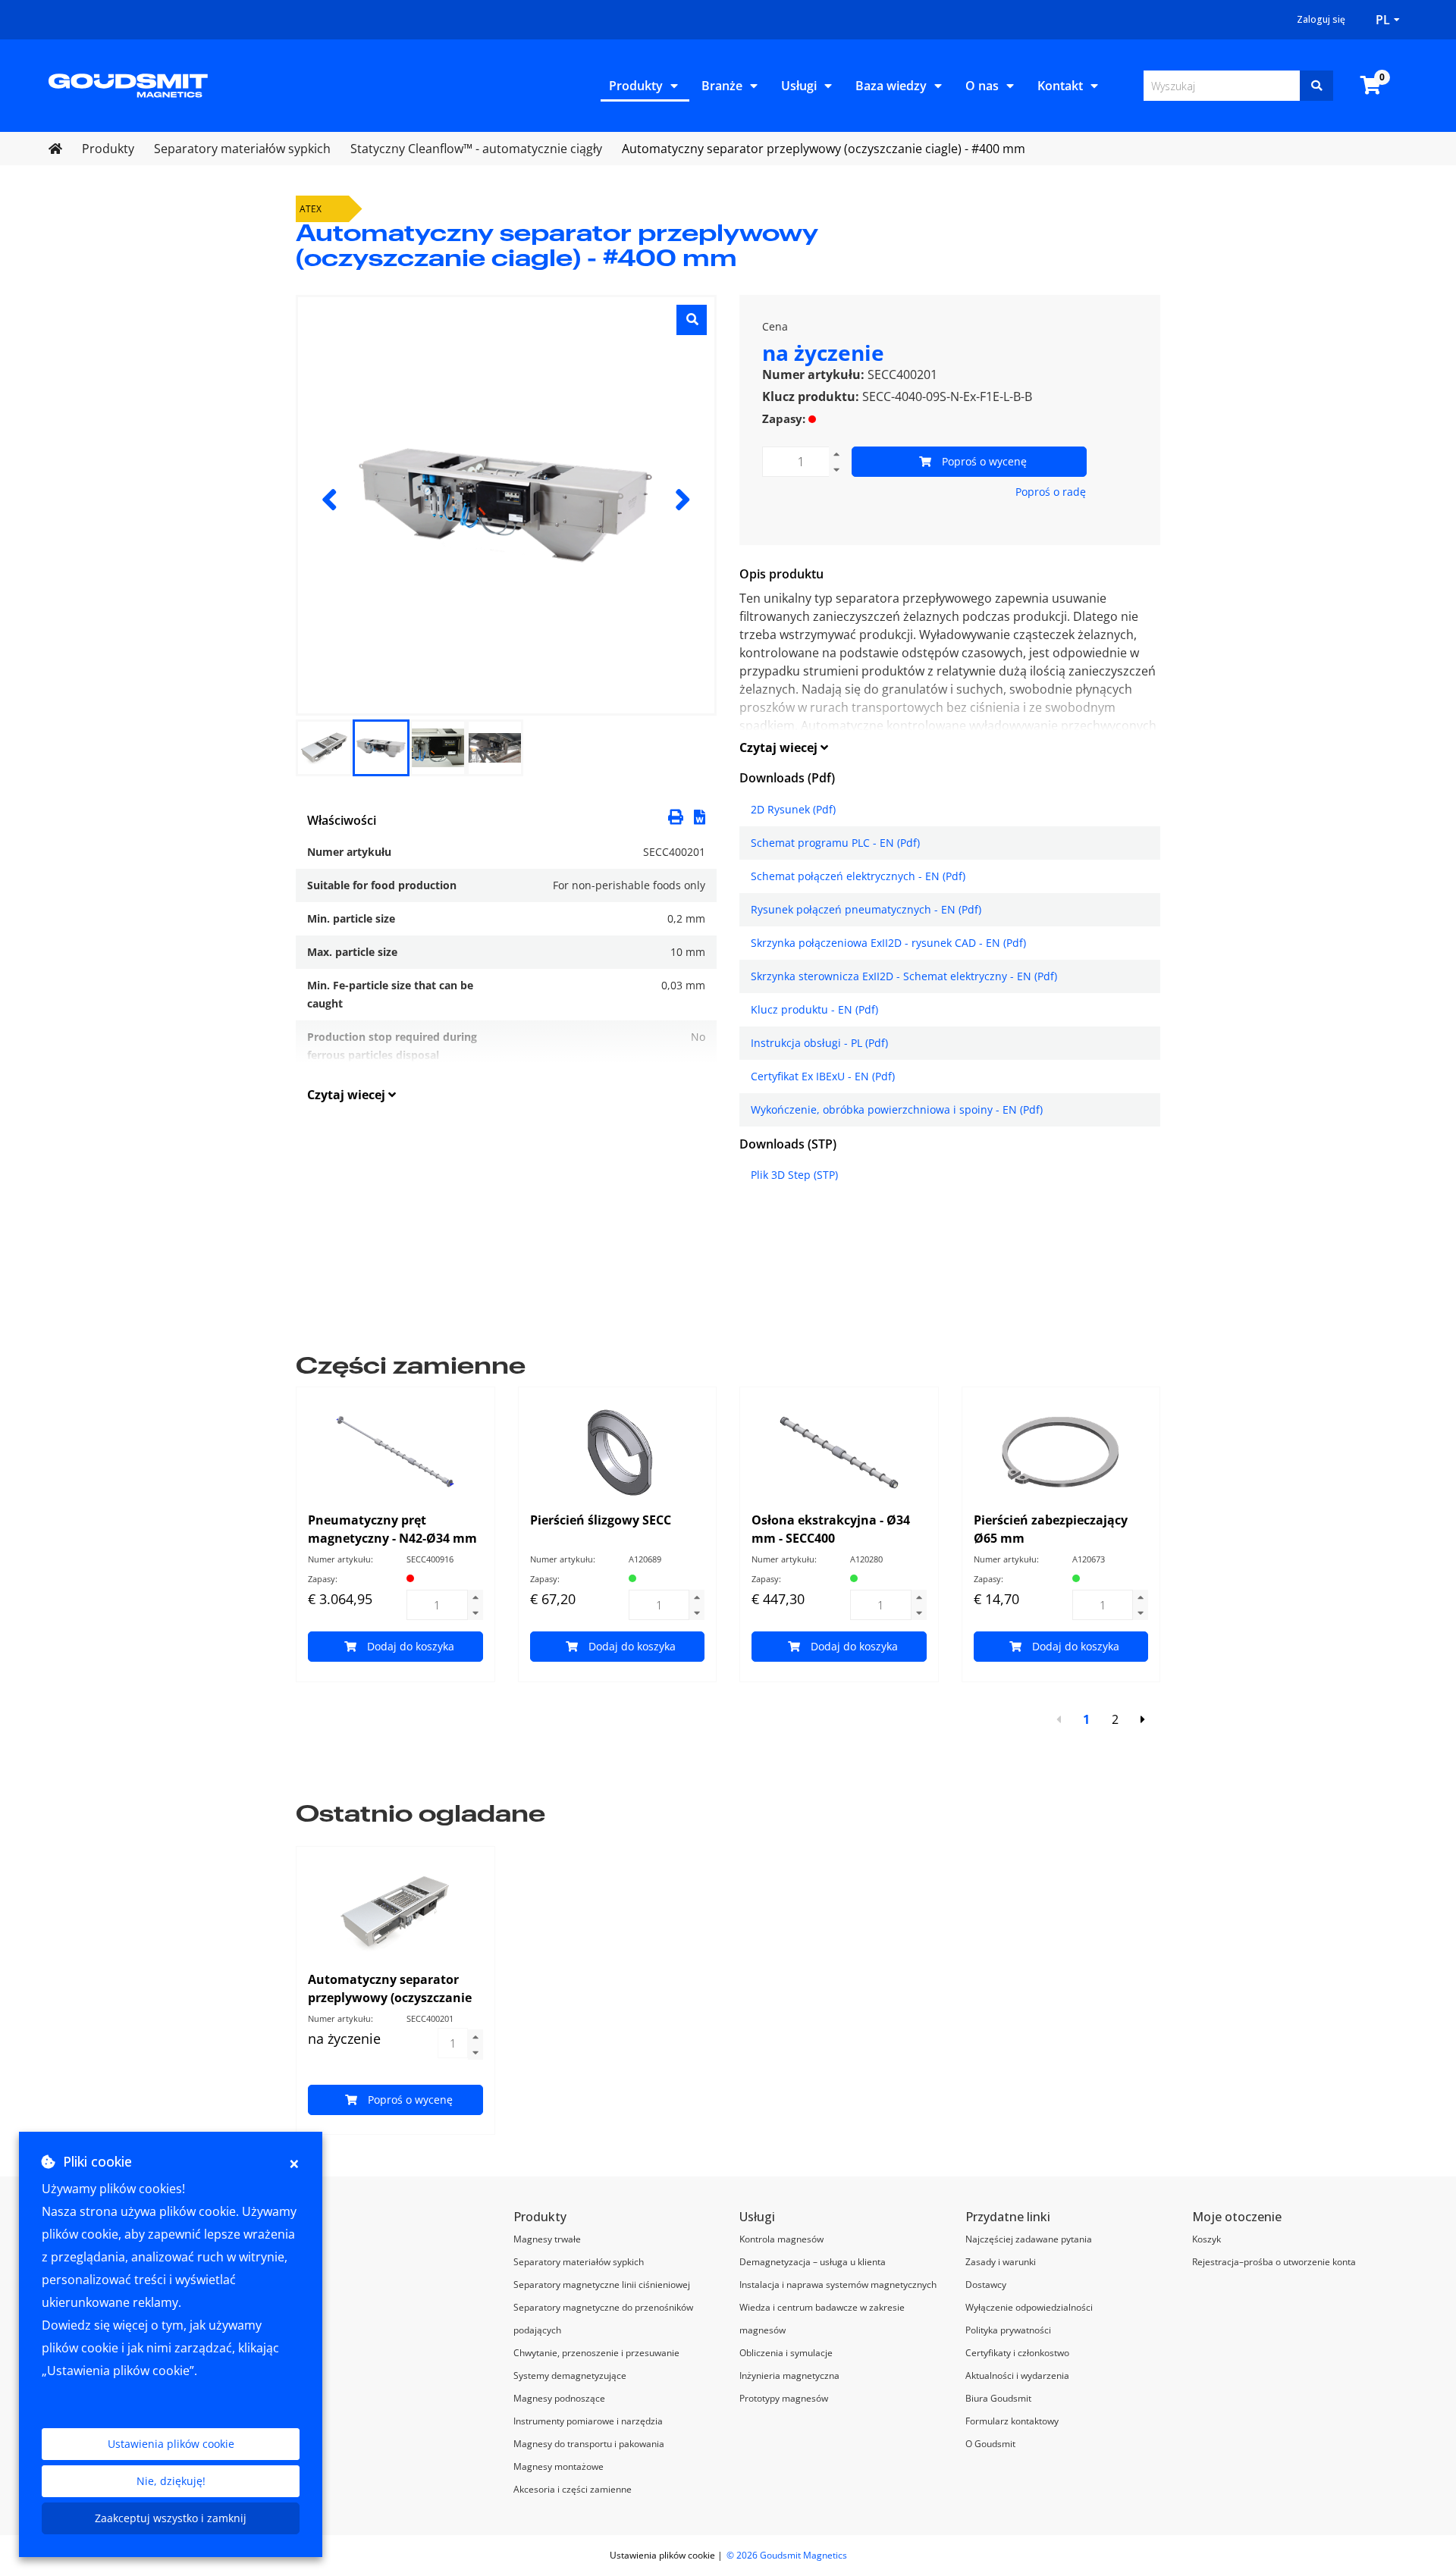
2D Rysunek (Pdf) (793, 809)
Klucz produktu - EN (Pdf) (814, 1009)
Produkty (636, 86)
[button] (700, 816)
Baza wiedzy (891, 86)
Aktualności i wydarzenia (1017, 2375)
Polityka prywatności (1008, 2330)
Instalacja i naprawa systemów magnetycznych (838, 2285)
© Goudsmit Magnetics (787, 2555)
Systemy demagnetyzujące (570, 2375)
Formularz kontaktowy (1012, 2421)
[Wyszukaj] (1316, 86)
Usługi (799, 86)
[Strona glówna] (128, 84)
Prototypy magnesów (784, 2398)
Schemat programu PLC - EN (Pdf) (835, 843)
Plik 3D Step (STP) (794, 1175)
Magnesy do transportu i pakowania (589, 2444)
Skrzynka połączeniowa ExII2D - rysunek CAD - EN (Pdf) (888, 943)
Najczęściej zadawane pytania (1029, 2239)
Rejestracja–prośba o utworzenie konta (1274, 2262)
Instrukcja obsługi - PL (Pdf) (819, 1043)
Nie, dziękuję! (171, 2481)
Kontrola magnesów (781, 2239)
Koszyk (1207, 2239)
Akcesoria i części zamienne (573, 2489)
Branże (722, 86)
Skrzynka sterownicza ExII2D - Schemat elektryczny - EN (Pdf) (904, 976)
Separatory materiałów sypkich (579, 2262)
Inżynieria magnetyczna (789, 2375)
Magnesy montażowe (559, 2466)
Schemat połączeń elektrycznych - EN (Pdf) (858, 876)
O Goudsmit (990, 2444)
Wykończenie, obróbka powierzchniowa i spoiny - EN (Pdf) (897, 1109)
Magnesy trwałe (547, 2239)
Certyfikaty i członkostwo (1017, 2353)
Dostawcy (986, 2285)
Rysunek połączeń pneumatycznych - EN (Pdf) (866, 909)
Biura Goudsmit (998, 2398)
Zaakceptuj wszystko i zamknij (171, 2518)
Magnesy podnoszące (559, 2398)
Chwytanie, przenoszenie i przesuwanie (596, 2353)
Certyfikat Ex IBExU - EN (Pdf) (823, 1076)
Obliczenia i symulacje (786, 2353)
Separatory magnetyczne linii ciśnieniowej (602, 2285)
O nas (982, 86)
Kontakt (1060, 86)
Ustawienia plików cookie (171, 2444)
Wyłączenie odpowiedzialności (1029, 2307)
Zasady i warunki (1001, 2262)
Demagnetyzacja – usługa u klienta (813, 2262)
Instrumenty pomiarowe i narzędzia (588, 2421)
